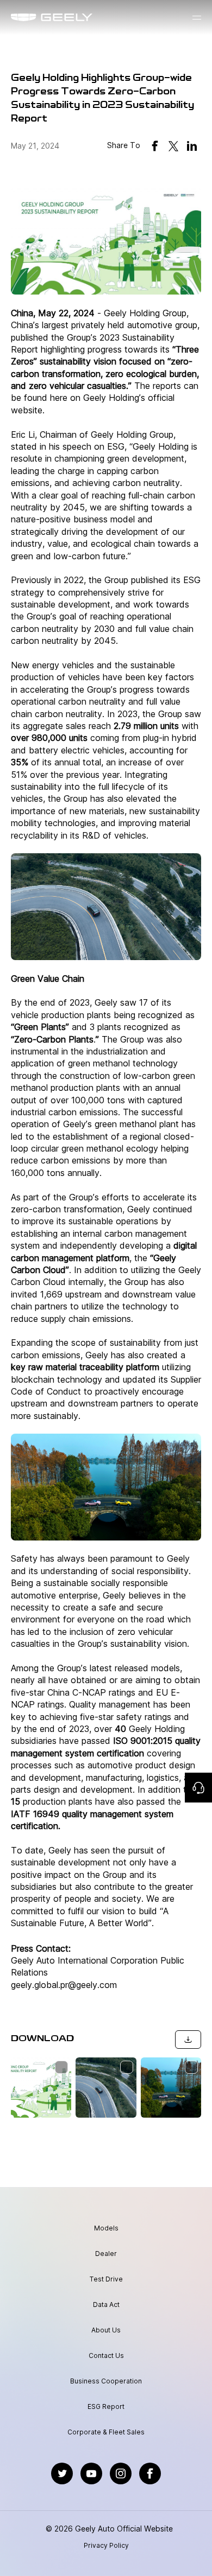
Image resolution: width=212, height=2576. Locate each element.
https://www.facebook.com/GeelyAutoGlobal (150, 2468)
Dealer (106, 2254)
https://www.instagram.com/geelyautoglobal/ (121, 2468)
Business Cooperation (106, 2381)
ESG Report (106, 2406)
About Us (106, 2330)
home (21, 17)
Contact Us (106, 2356)
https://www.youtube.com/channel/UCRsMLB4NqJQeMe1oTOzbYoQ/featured (91, 2468)
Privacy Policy (106, 2546)
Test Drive (106, 2279)
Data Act (106, 2305)
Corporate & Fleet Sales (106, 2432)
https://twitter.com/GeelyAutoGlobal (62, 2468)
